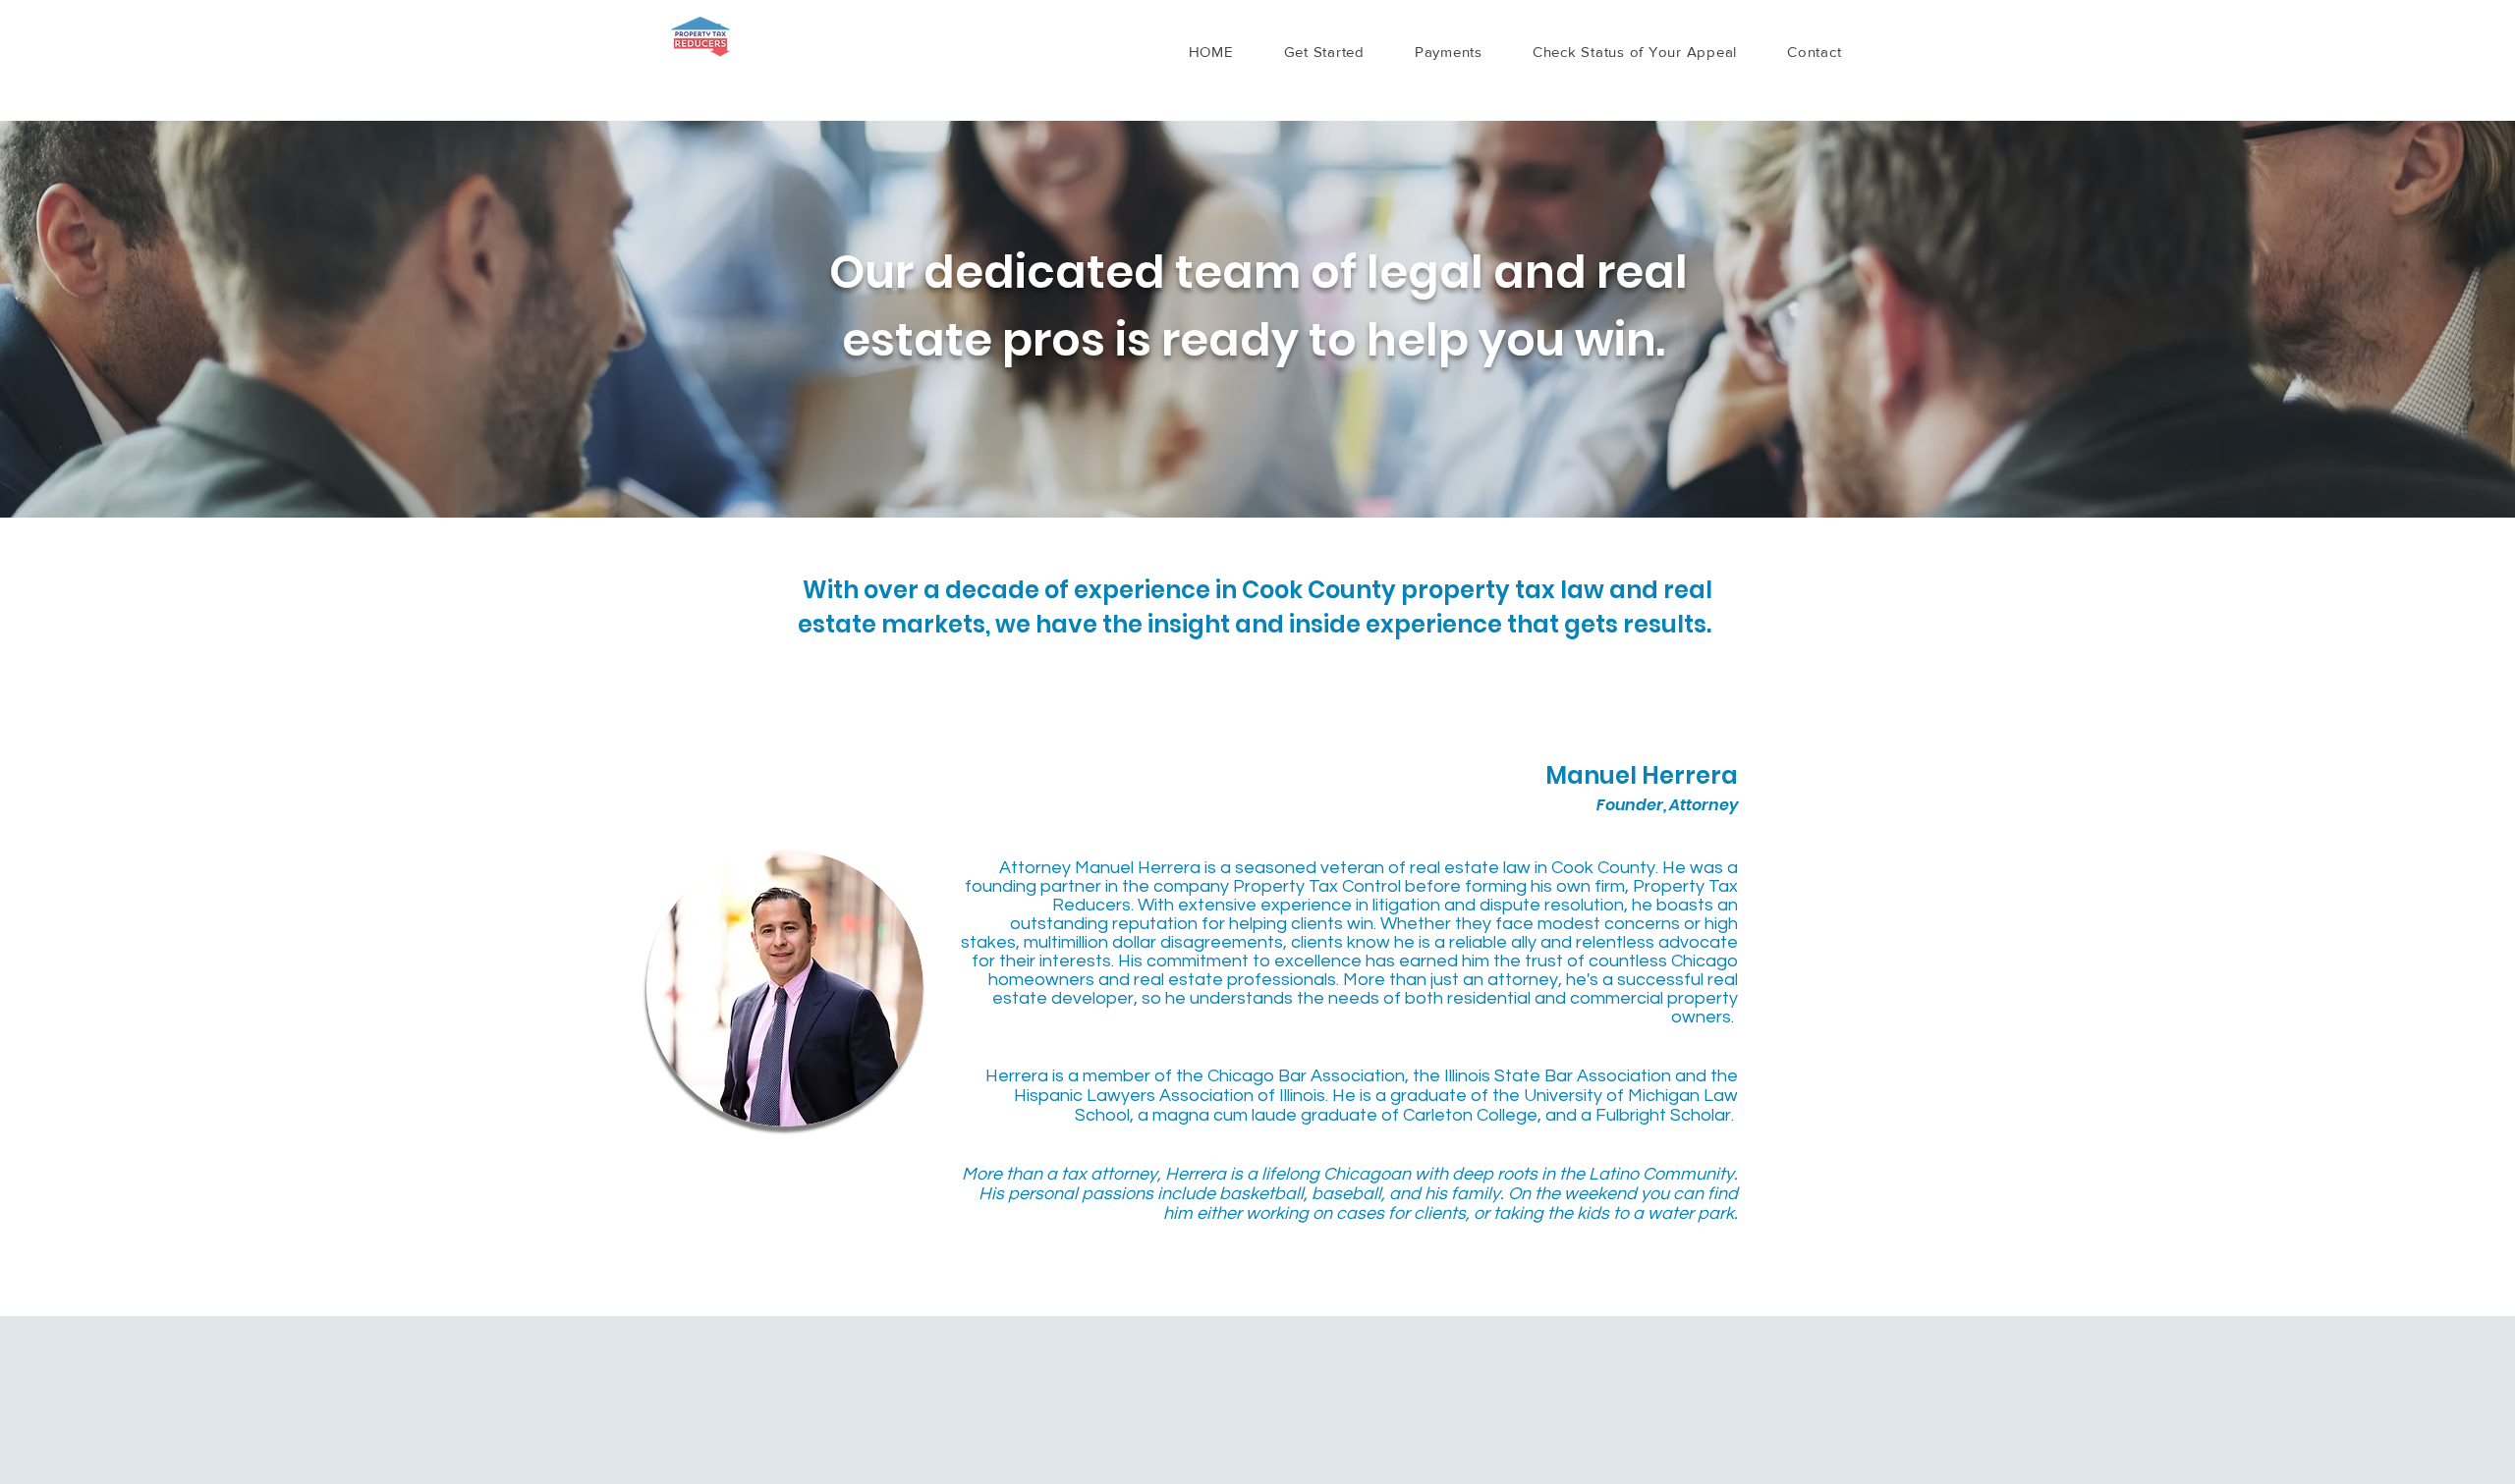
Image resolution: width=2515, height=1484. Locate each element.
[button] (1324, 52)
